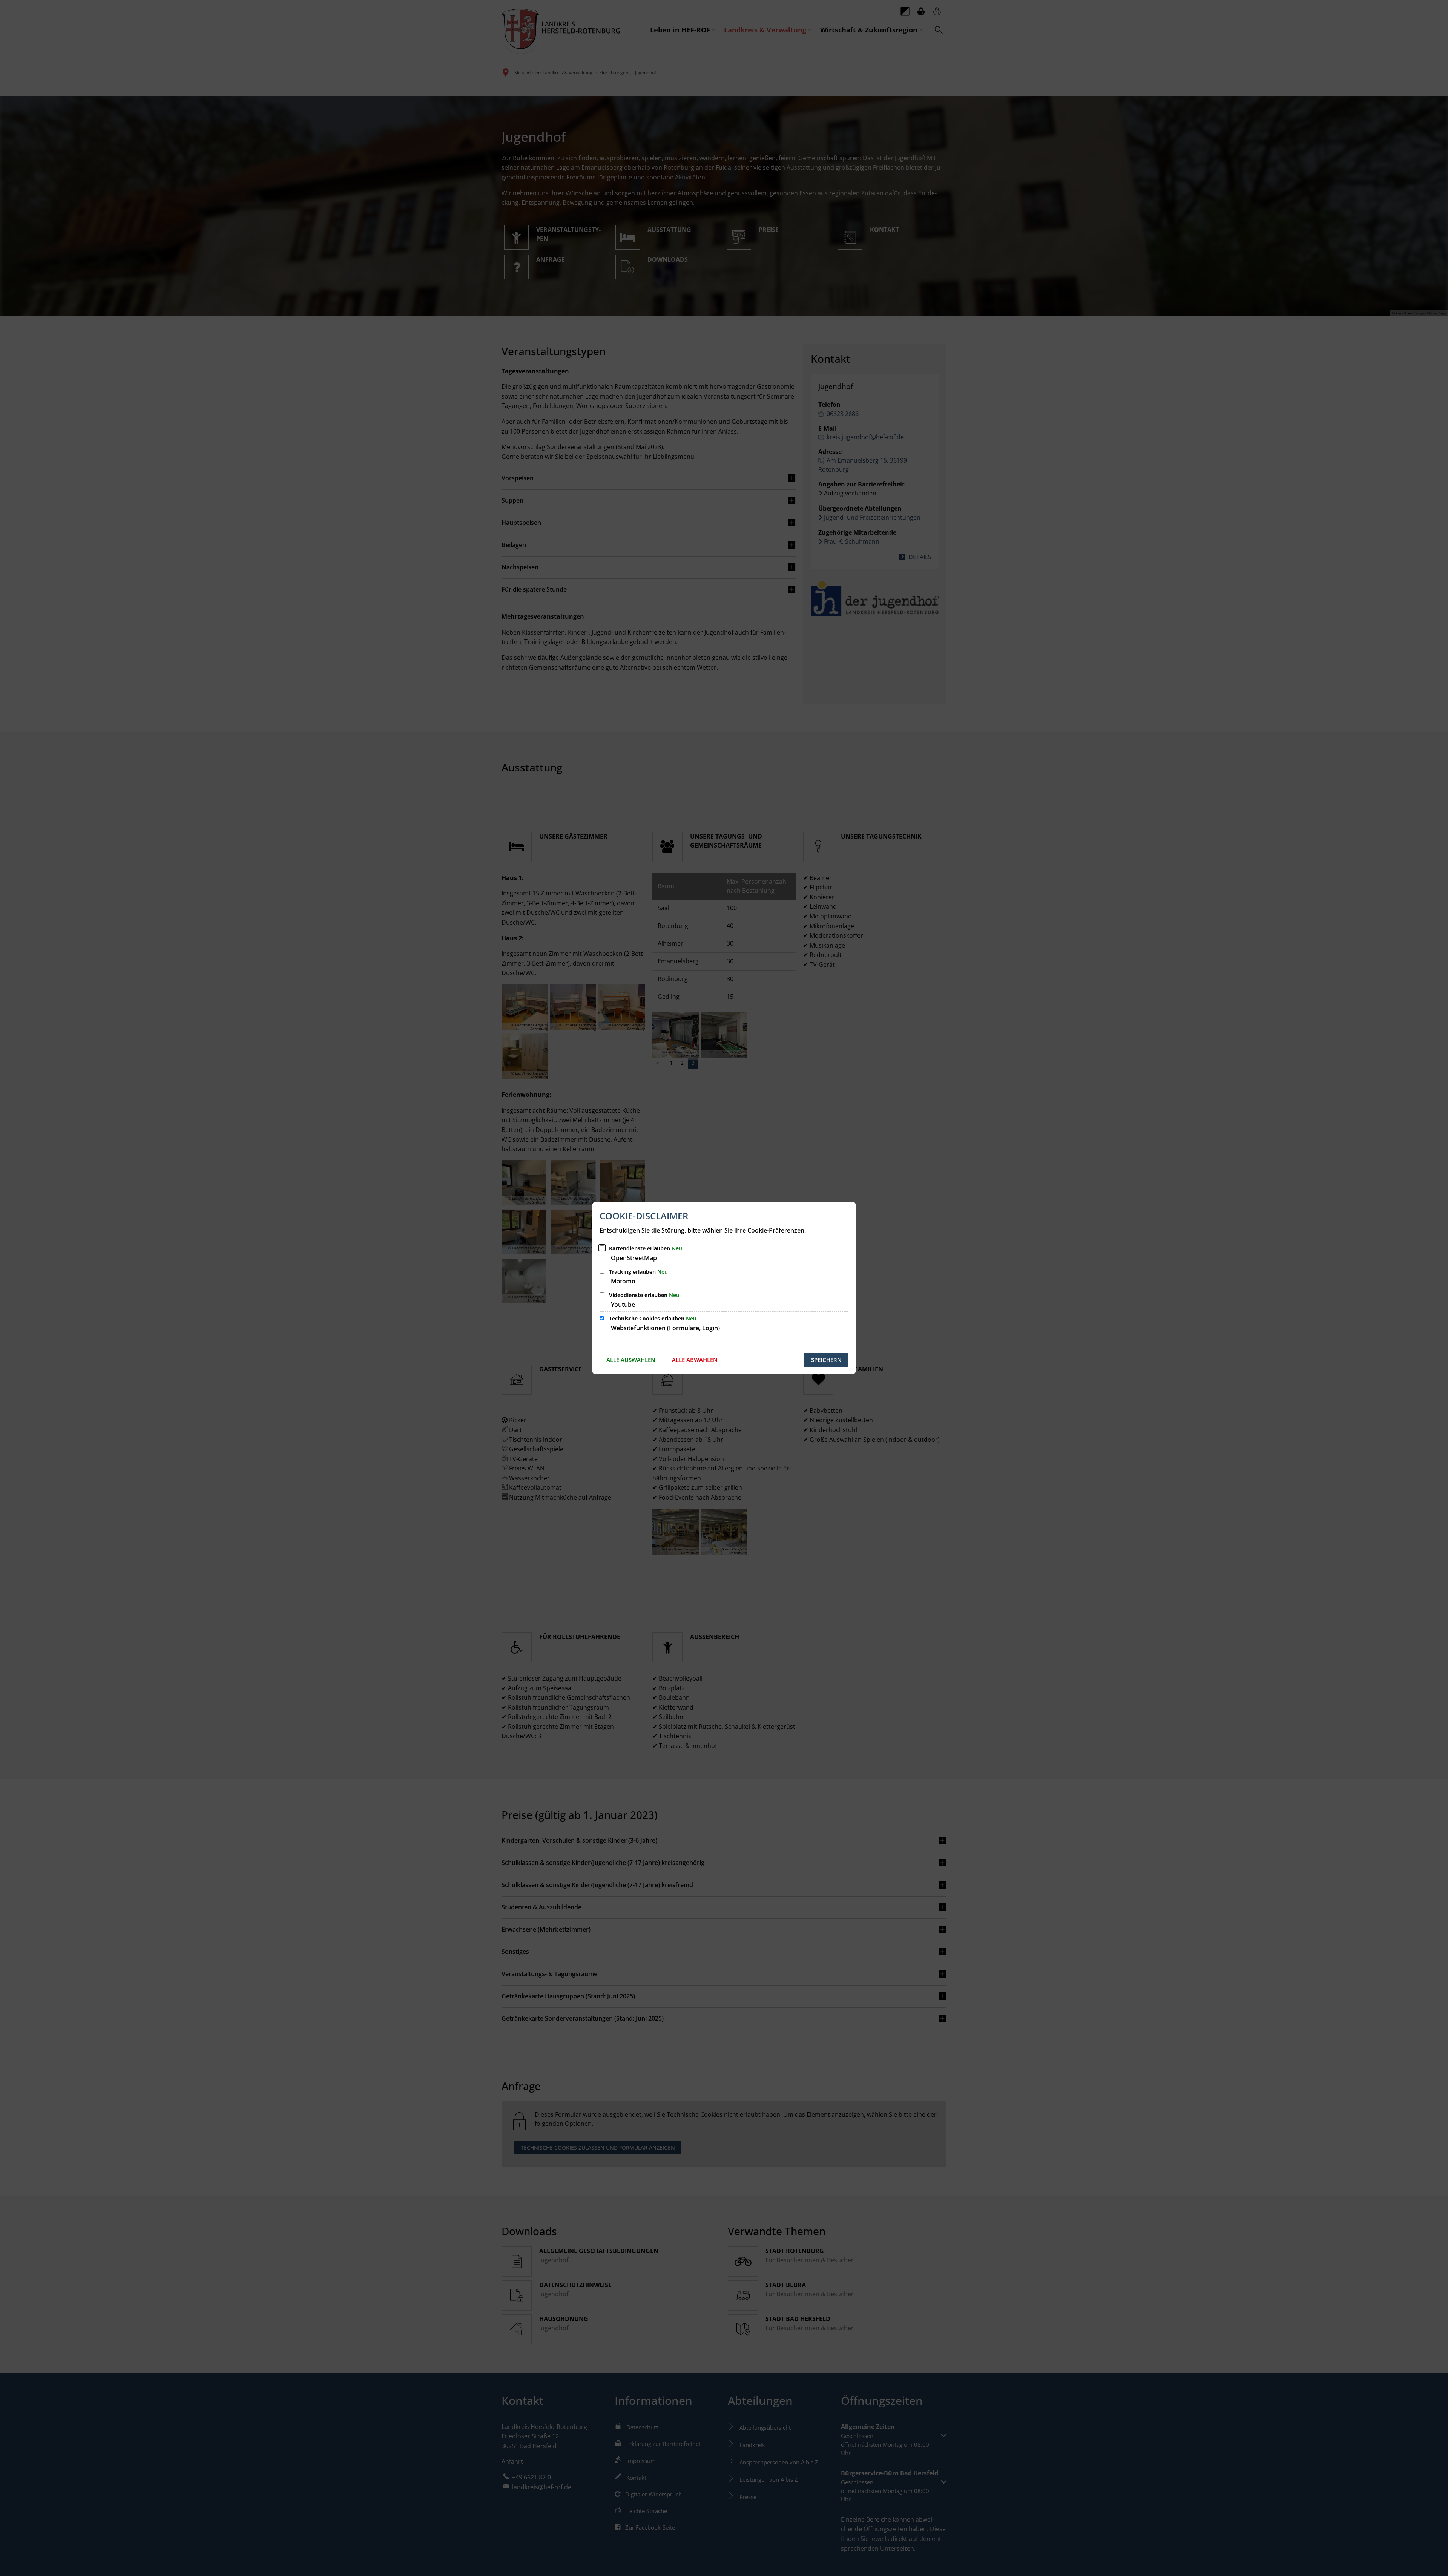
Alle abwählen (695, 1360)
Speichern (826, 1360)
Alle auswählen (631, 1360)
